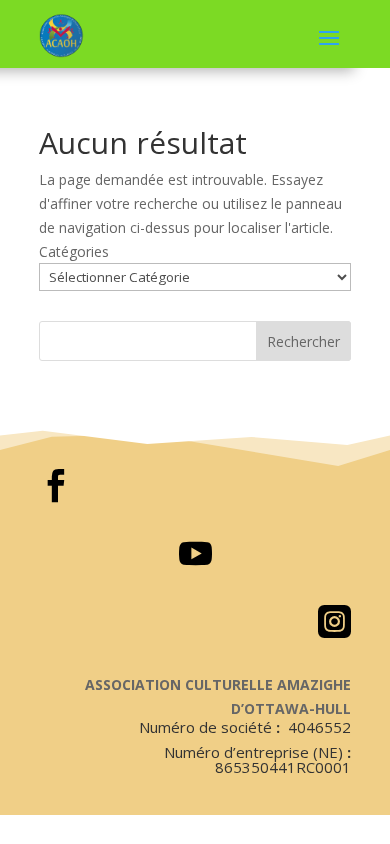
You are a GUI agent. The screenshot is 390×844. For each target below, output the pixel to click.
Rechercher (303, 341)
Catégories (74, 251)
